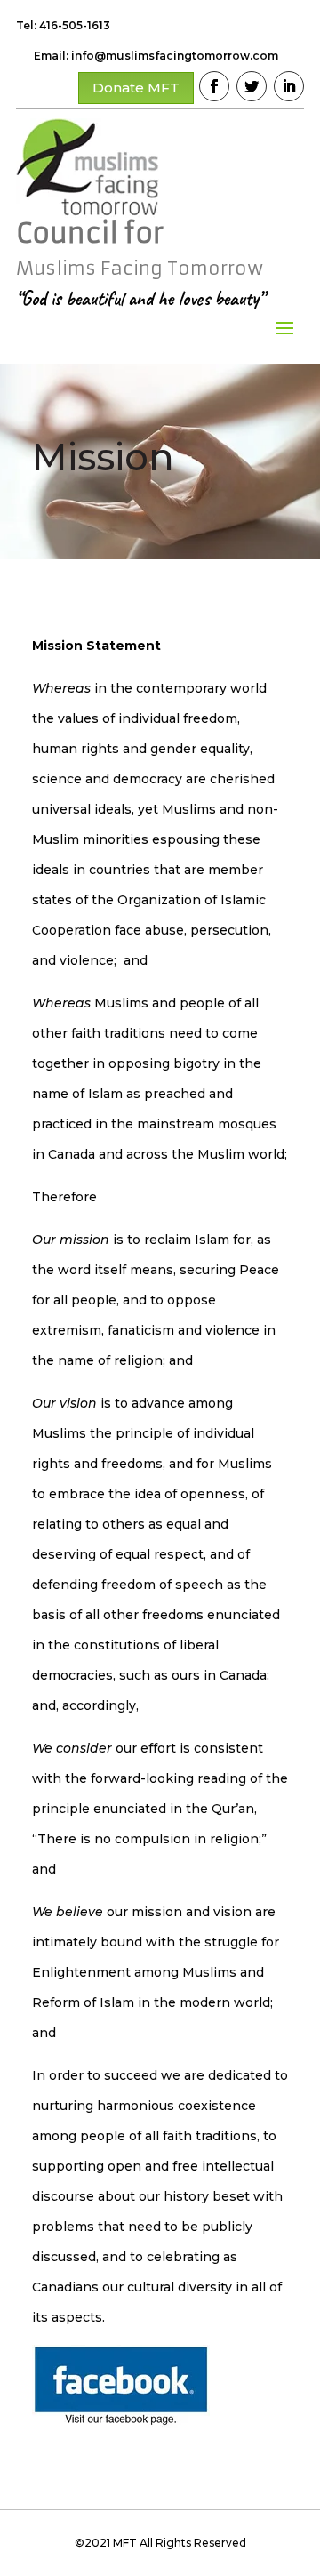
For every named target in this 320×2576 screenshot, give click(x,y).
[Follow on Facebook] (214, 86)
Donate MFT (136, 88)
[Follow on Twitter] (252, 86)
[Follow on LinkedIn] (289, 86)
